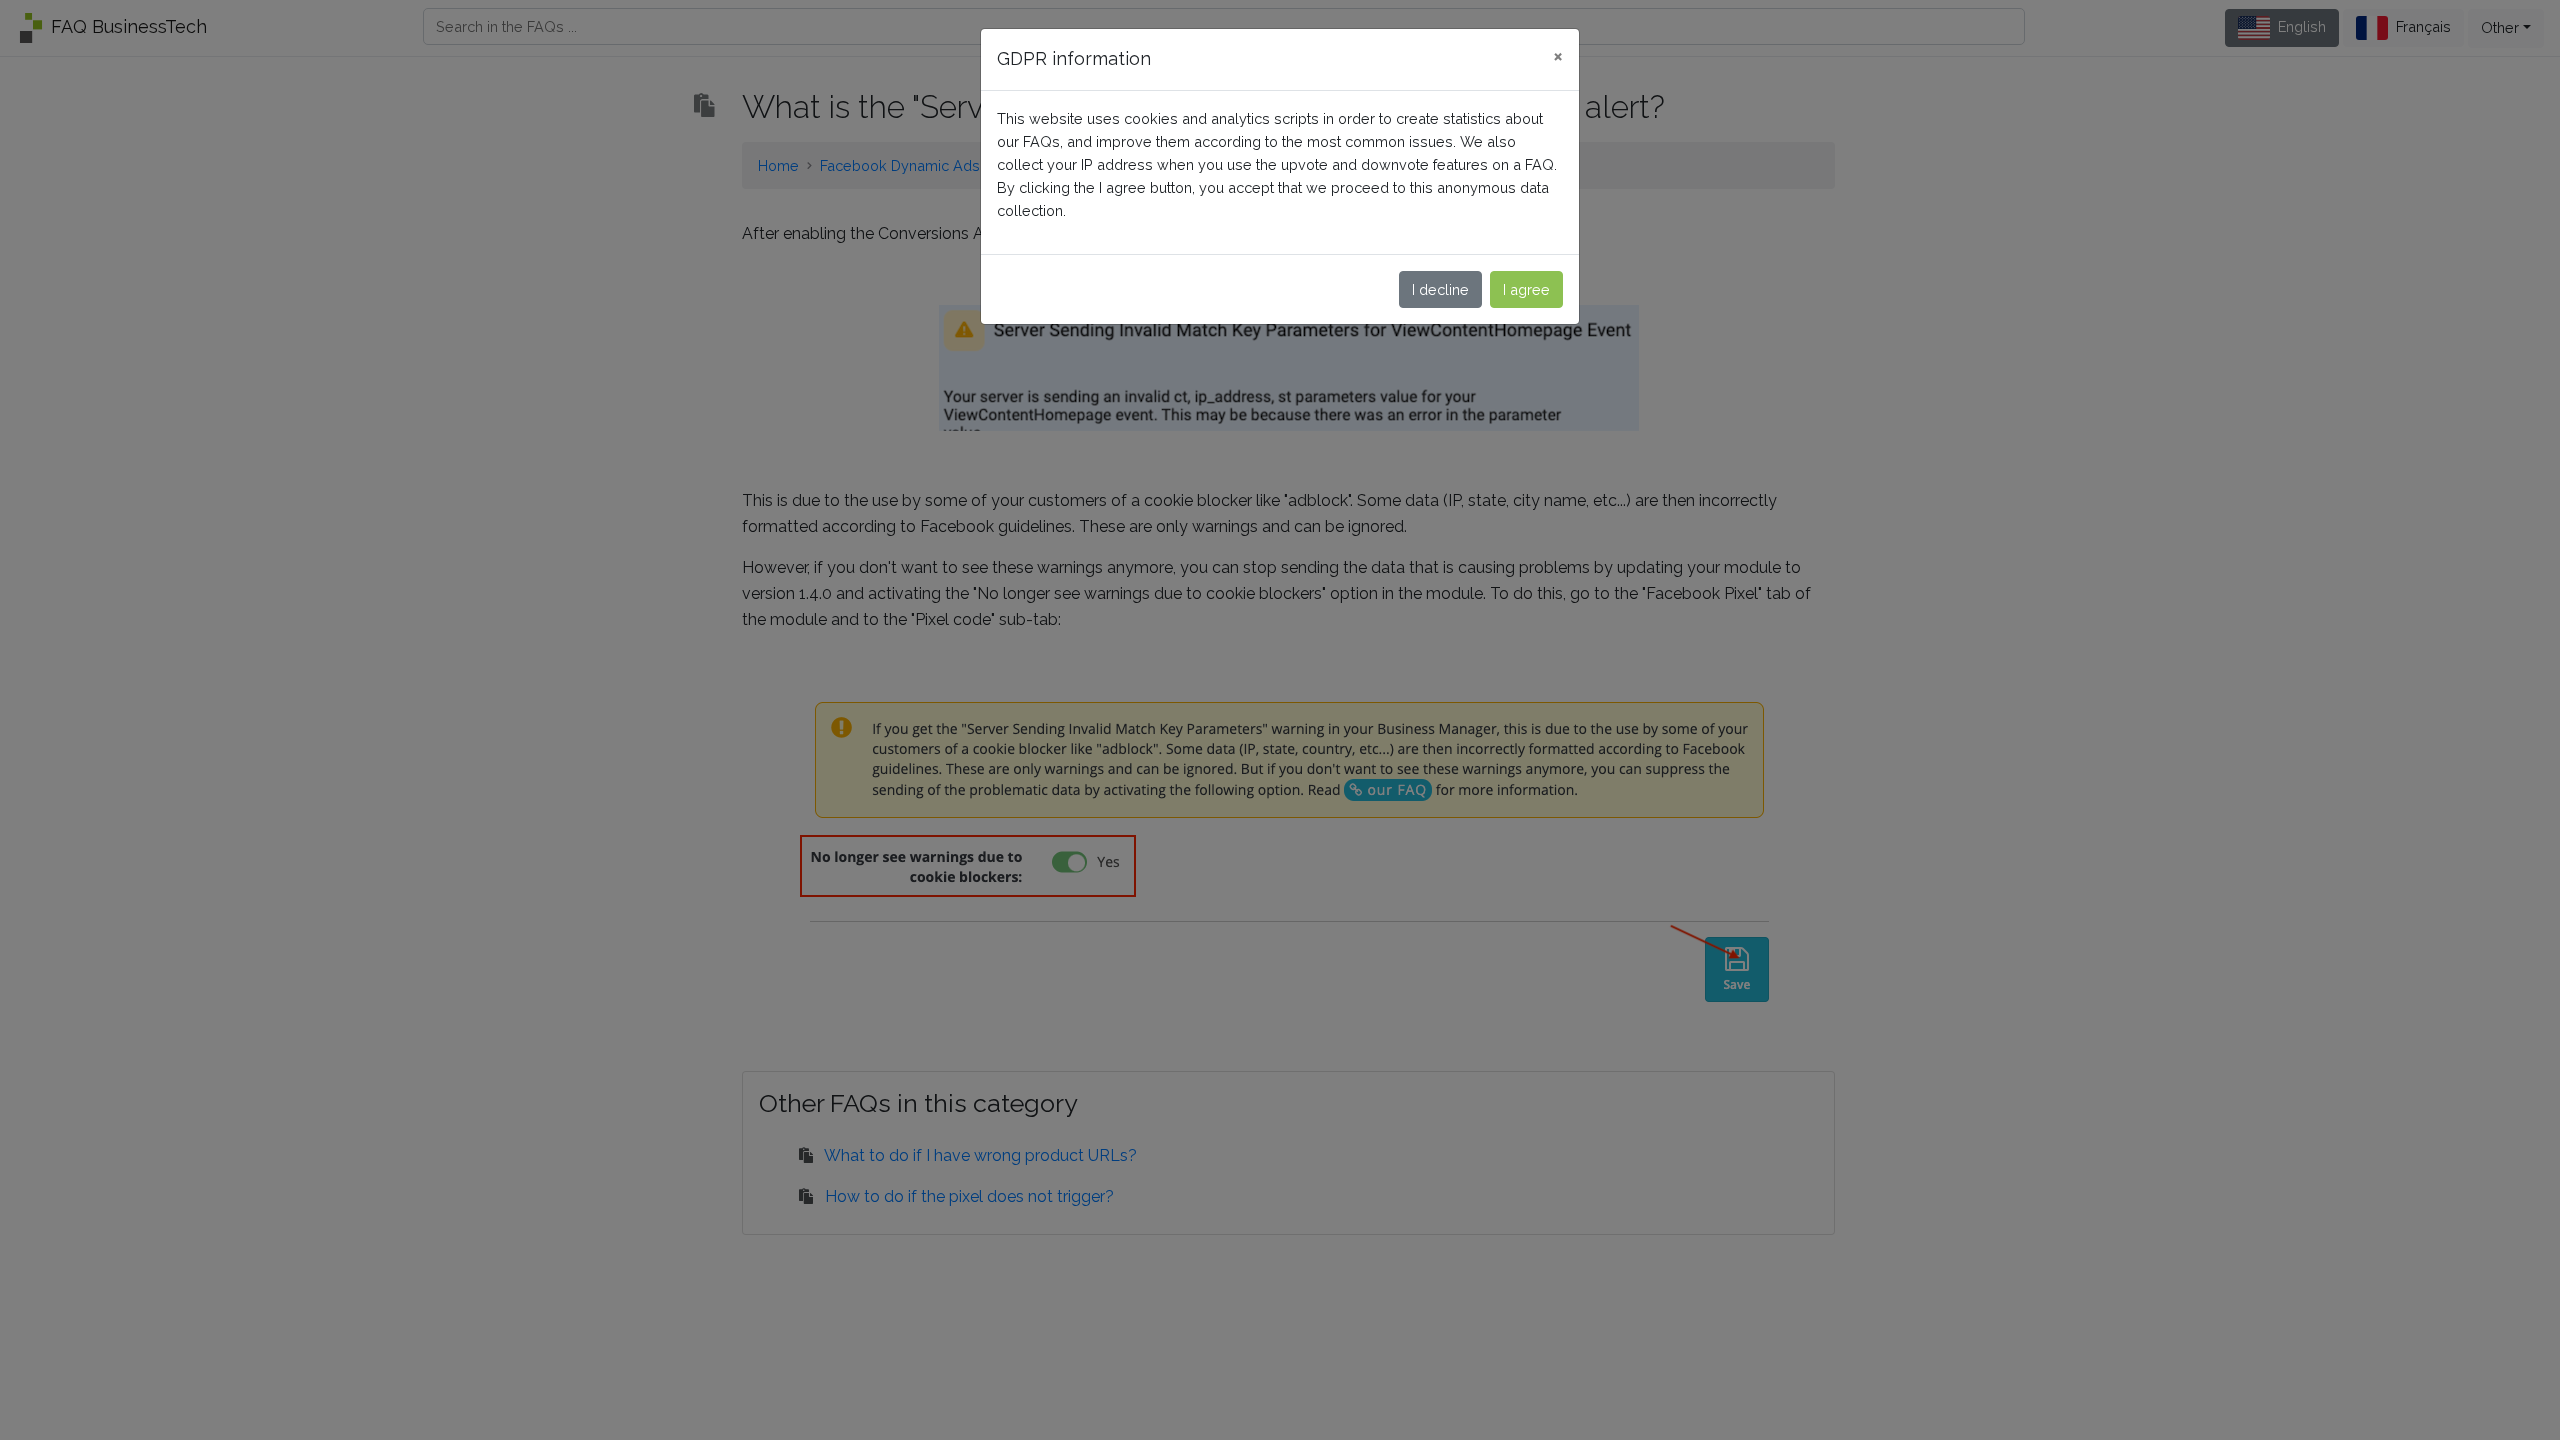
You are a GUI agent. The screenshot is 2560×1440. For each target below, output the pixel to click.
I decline (1440, 289)
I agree (1526, 289)
